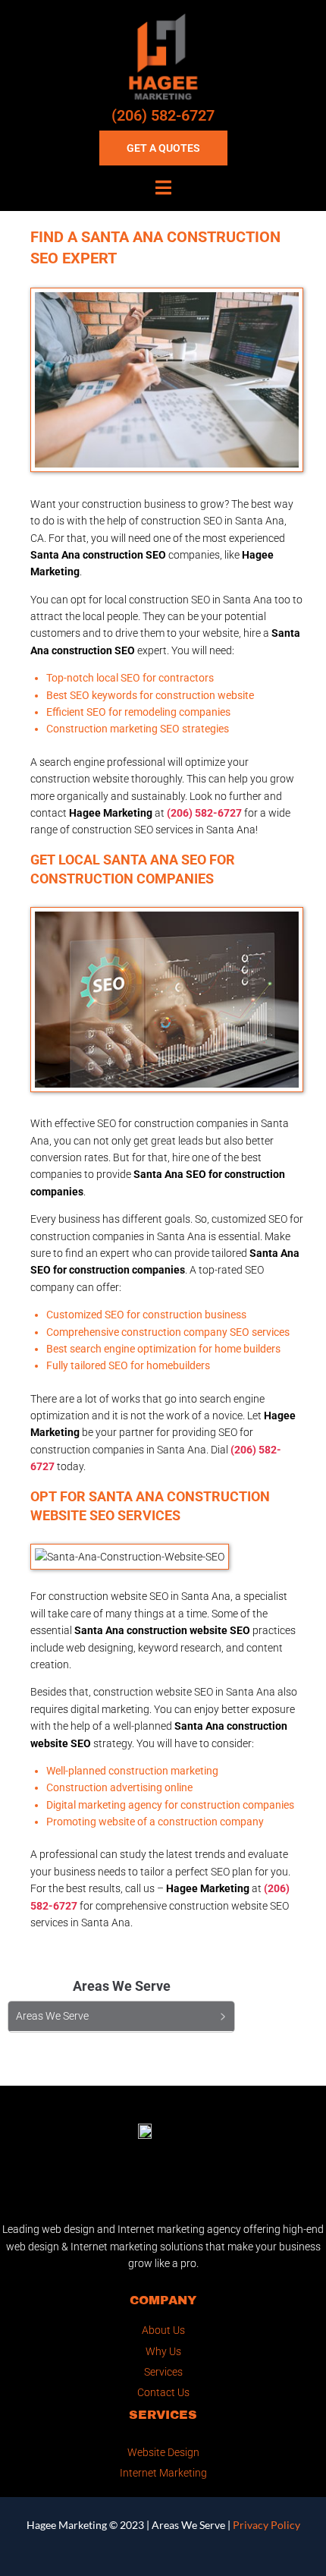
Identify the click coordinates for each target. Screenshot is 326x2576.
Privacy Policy (266, 2525)
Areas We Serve (188, 2525)
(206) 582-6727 (163, 115)
